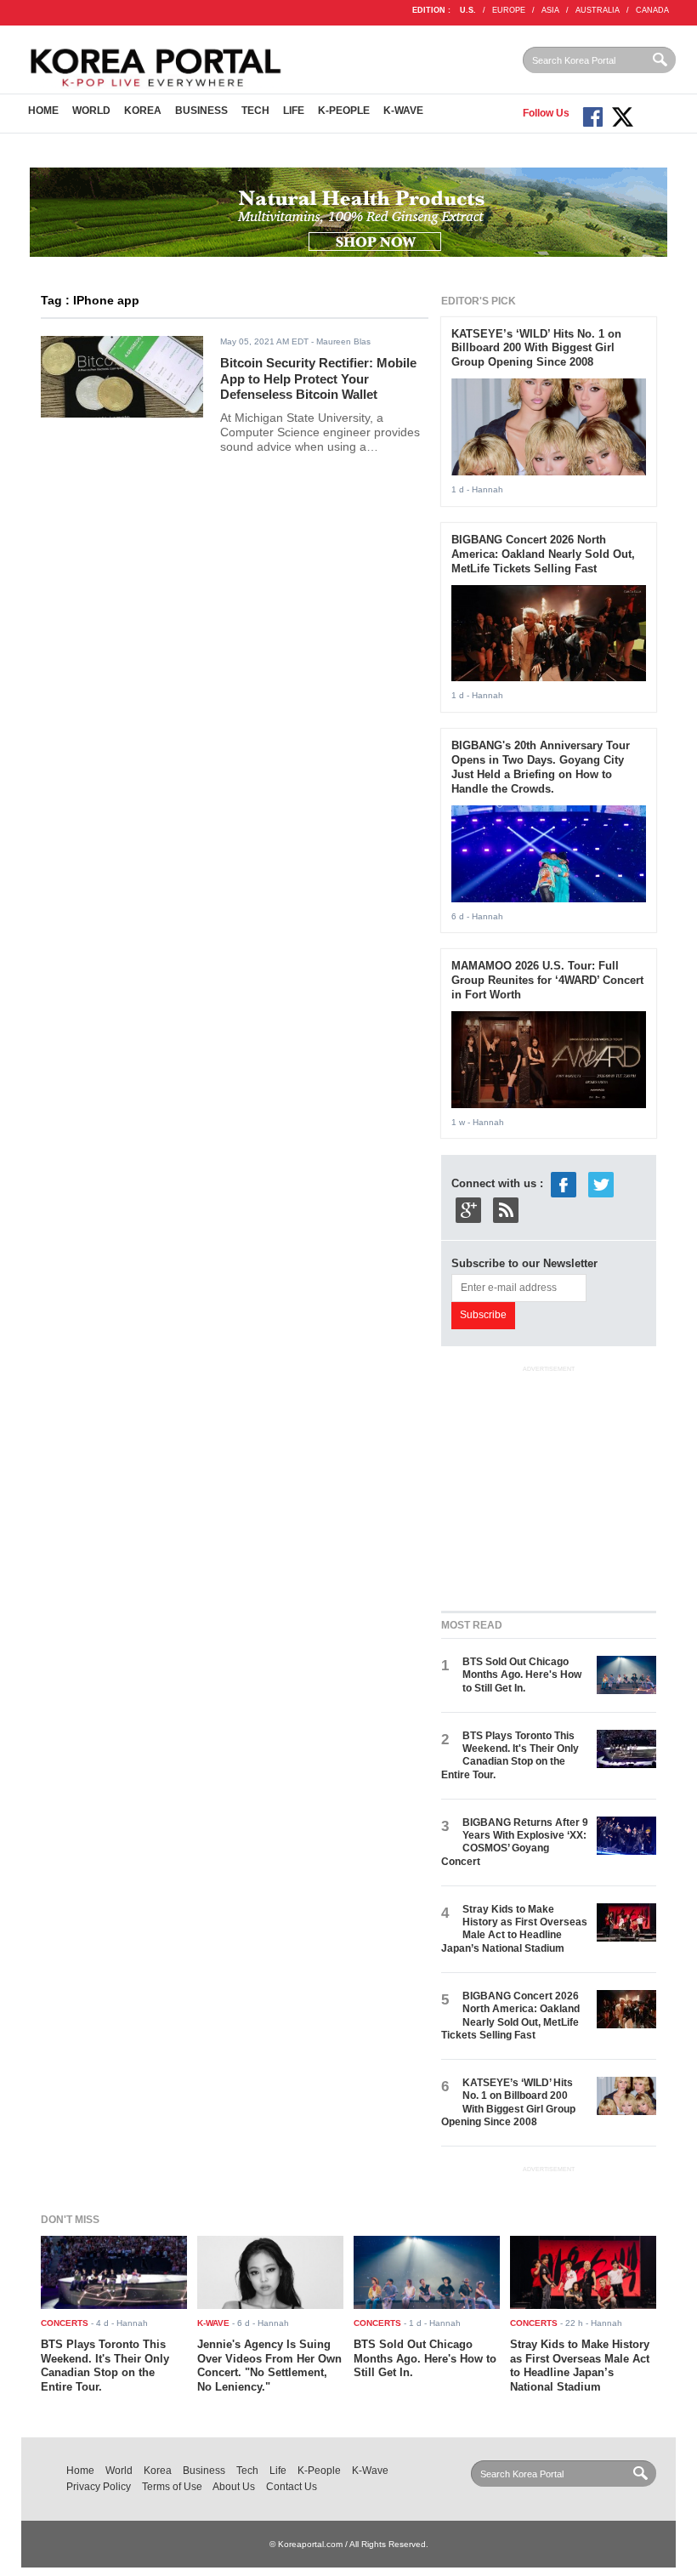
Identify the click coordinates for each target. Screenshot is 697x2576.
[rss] (506, 1210)
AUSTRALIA (598, 10)
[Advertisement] (569, 1485)
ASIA (550, 10)
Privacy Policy (99, 2487)
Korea (143, 111)
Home (43, 111)
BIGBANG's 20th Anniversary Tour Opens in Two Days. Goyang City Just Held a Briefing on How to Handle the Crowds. (541, 767)
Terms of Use (172, 2487)
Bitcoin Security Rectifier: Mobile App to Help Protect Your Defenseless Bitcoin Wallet (318, 378)
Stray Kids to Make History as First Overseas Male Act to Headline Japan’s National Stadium (514, 1929)
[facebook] (564, 1184)
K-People (344, 111)
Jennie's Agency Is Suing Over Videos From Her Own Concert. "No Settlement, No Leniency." (269, 2366)
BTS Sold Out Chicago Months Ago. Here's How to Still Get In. (522, 1675)
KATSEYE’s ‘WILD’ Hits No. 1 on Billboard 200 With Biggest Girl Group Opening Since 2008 (536, 348)
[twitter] (601, 1184)
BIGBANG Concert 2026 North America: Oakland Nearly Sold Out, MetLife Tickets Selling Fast (543, 554)
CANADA (652, 10)
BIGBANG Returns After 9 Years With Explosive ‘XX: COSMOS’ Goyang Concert (515, 1842)
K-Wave (403, 111)
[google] (468, 1210)
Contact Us (292, 2487)
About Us (234, 2487)
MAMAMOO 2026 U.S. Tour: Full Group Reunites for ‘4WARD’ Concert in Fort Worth (547, 980)
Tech (255, 111)
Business (201, 111)
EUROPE (509, 10)
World (91, 111)
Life (294, 111)
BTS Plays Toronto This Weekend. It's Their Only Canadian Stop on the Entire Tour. (510, 1755)
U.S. (468, 10)
